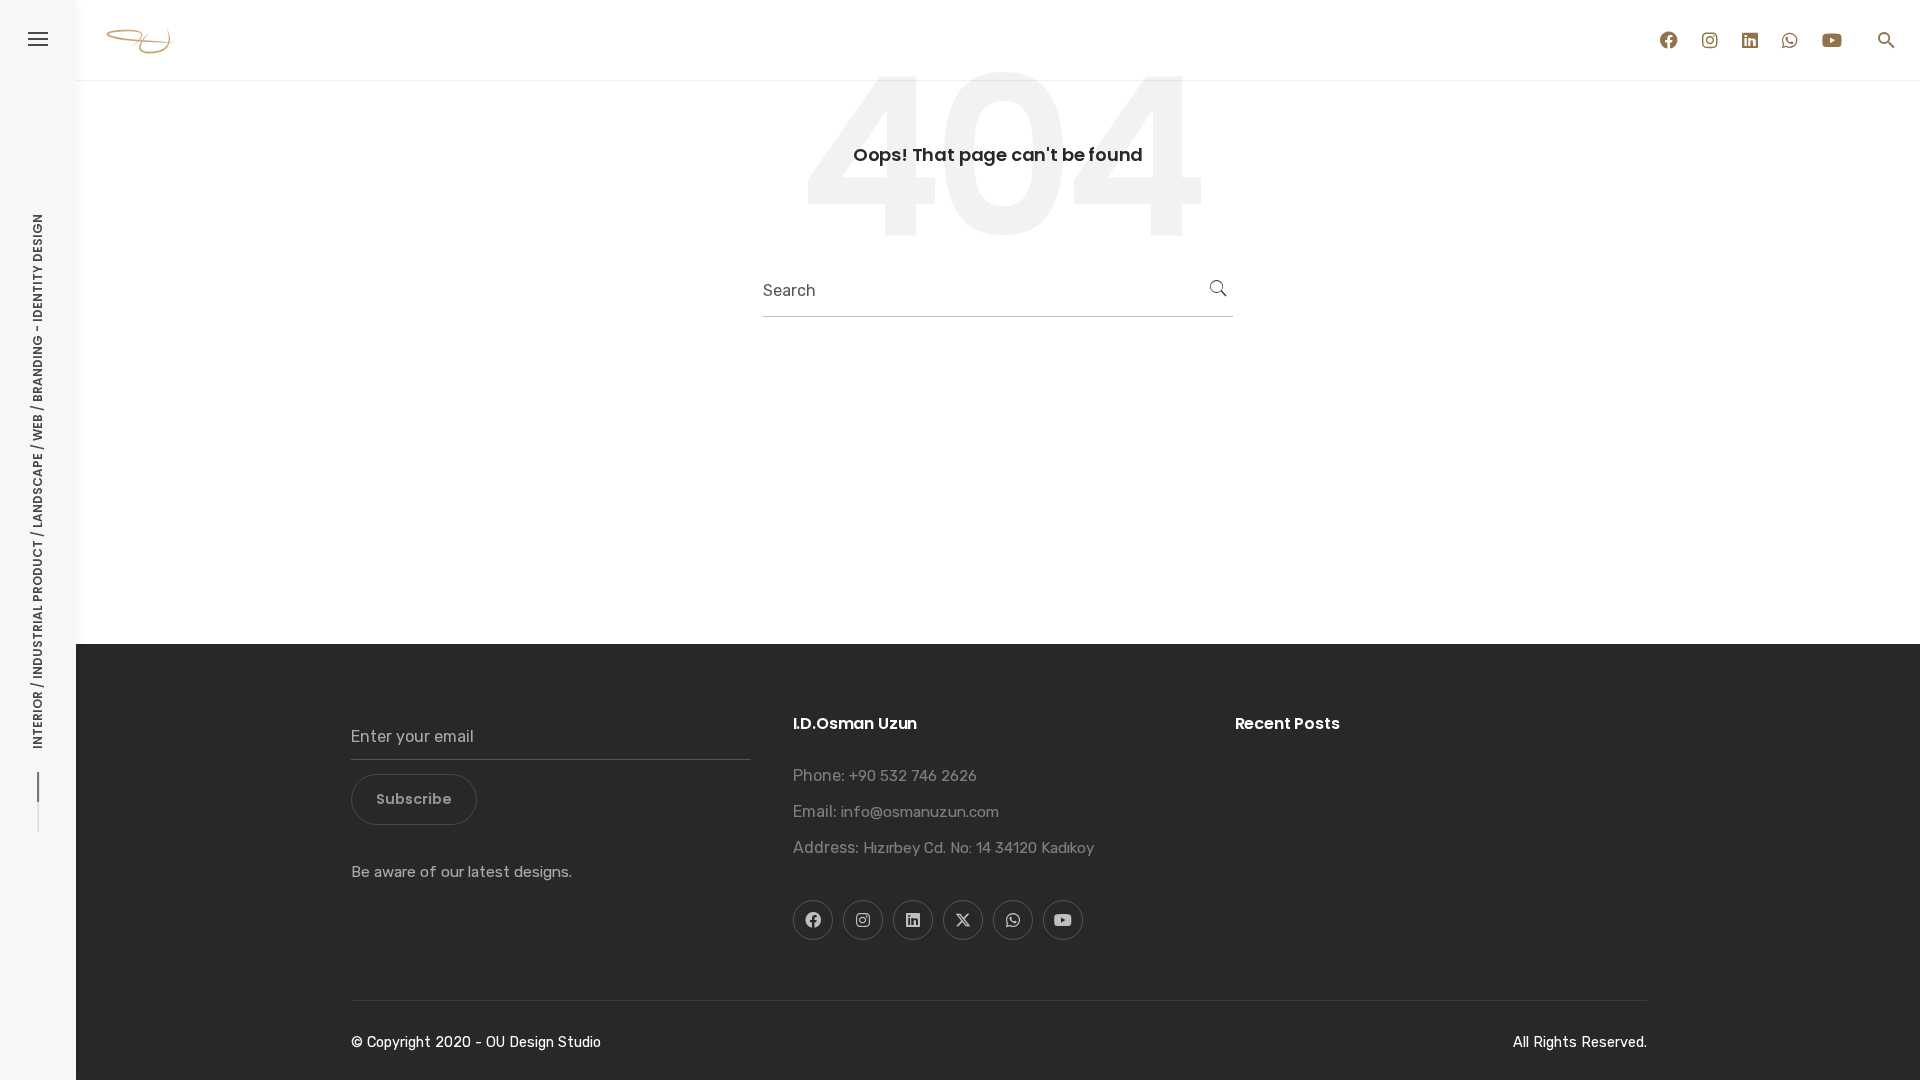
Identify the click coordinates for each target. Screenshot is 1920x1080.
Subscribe (414, 799)
